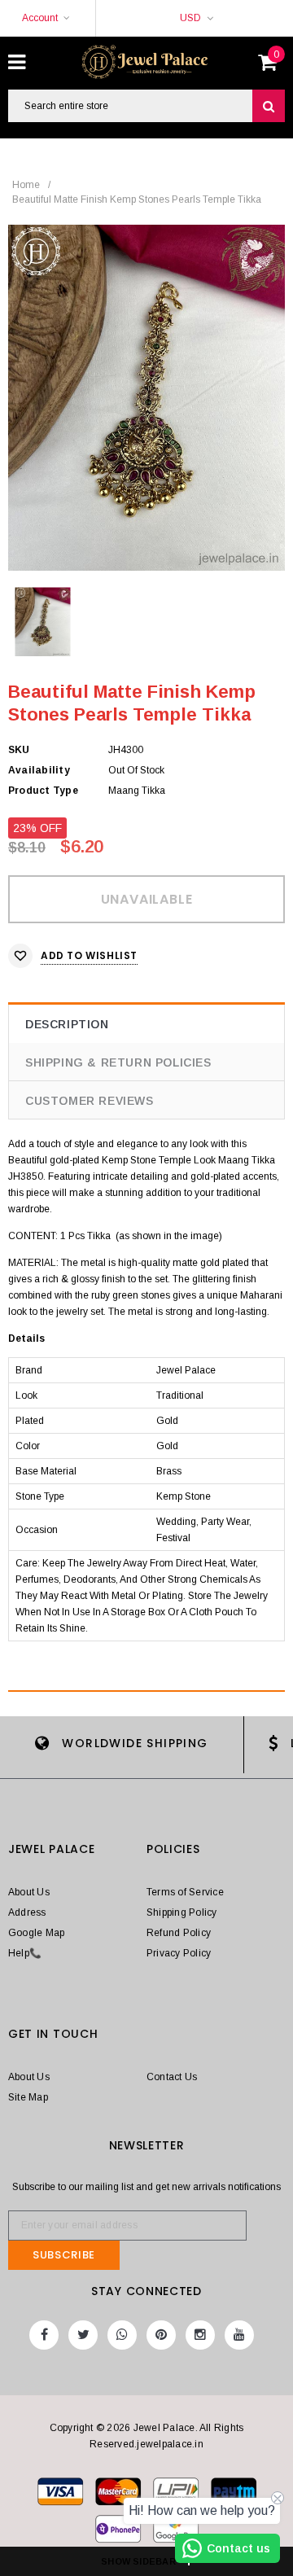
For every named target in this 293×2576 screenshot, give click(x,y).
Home (26, 185)
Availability (39, 770)
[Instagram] (200, 2335)
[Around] (176, 2532)
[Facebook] (44, 2335)
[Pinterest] (161, 2335)
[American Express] (119, 2532)
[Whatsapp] (122, 2335)
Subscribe (64, 2255)
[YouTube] (239, 2335)
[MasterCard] (177, 2495)
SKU (19, 750)
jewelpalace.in (170, 2444)
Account (40, 18)
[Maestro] (234, 2495)
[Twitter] (83, 2335)
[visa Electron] (119, 2495)
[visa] (61, 2495)
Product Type (43, 791)
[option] (146, 398)
